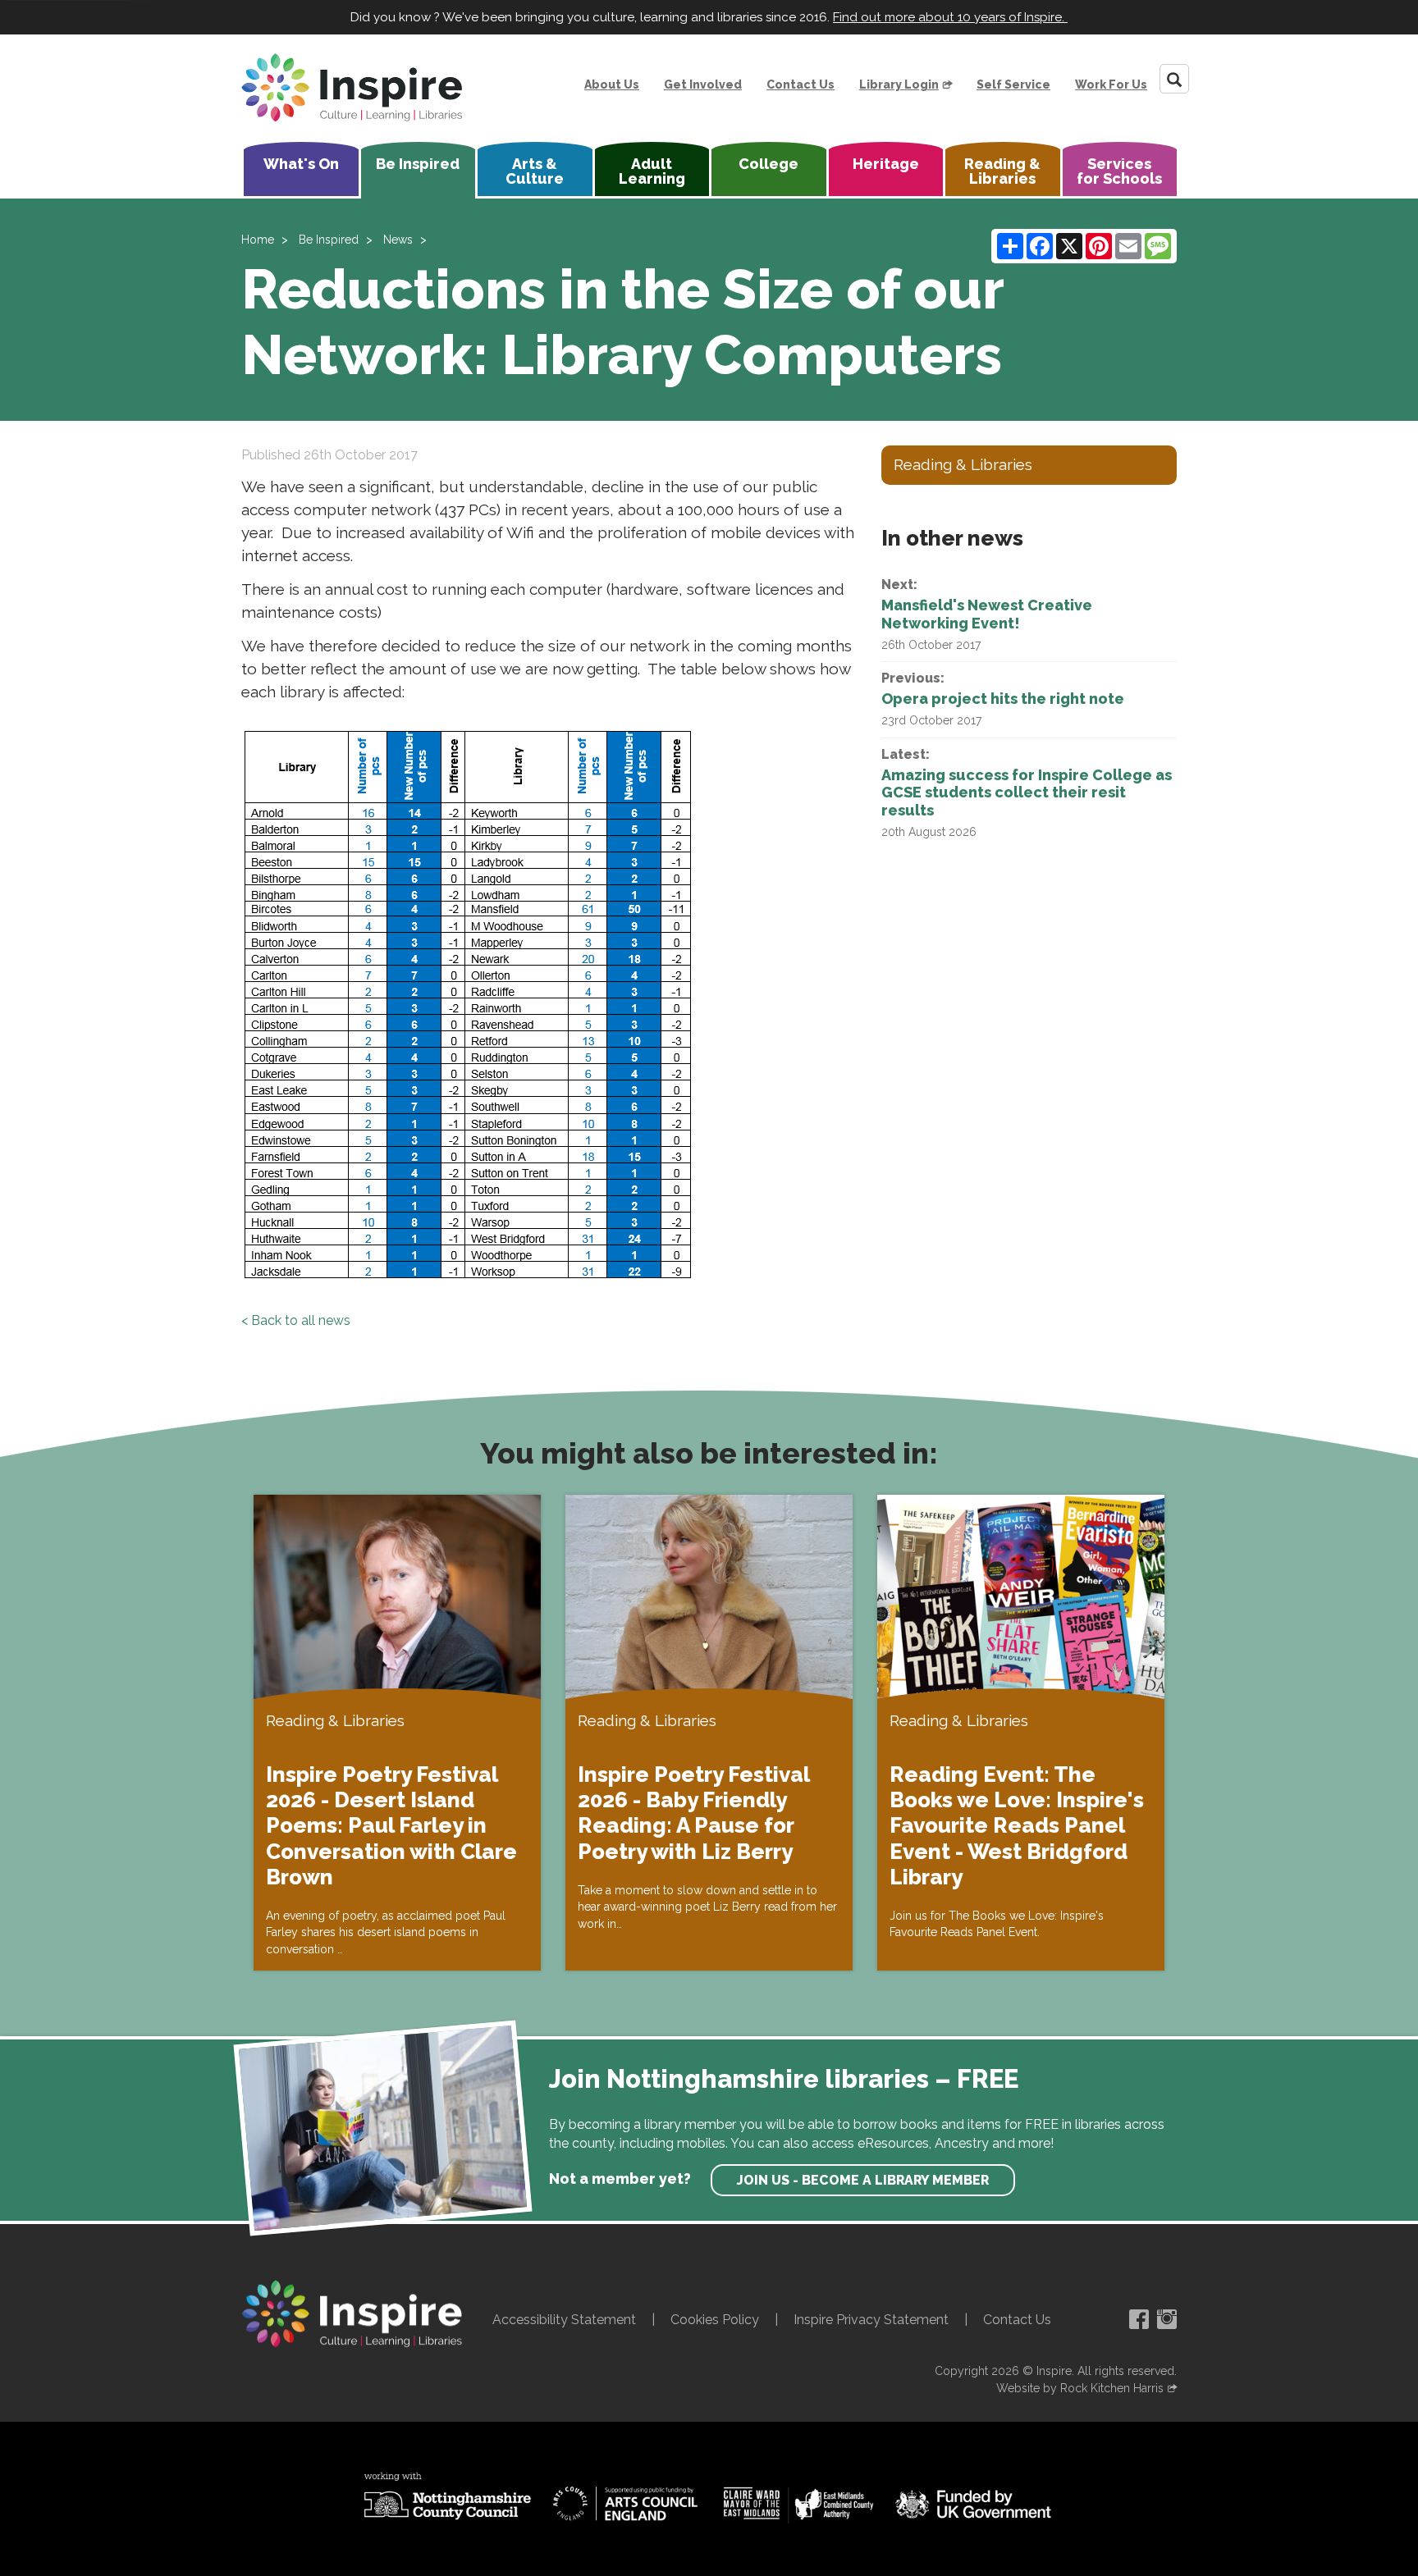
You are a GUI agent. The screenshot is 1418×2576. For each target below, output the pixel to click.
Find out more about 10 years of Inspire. (950, 17)
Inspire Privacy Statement (871, 2320)
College (768, 164)
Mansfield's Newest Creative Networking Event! (987, 614)
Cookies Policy (715, 2320)
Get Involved (703, 84)
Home (258, 240)
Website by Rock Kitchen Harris (1080, 2388)
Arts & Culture (535, 171)
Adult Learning (652, 171)
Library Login (899, 84)
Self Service (1013, 84)
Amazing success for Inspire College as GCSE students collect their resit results (1027, 792)
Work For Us (1111, 84)
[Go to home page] (352, 88)
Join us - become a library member (863, 2180)
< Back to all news (296, 1320)
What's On (301, 164)
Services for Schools (1119, 171)
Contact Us (800, 84)
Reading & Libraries (1002, 171)
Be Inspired (418, 164)
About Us (612, 84)
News (398, 240)
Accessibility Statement (564, 2320)
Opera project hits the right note (1003, 699)
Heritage (886, 164)
